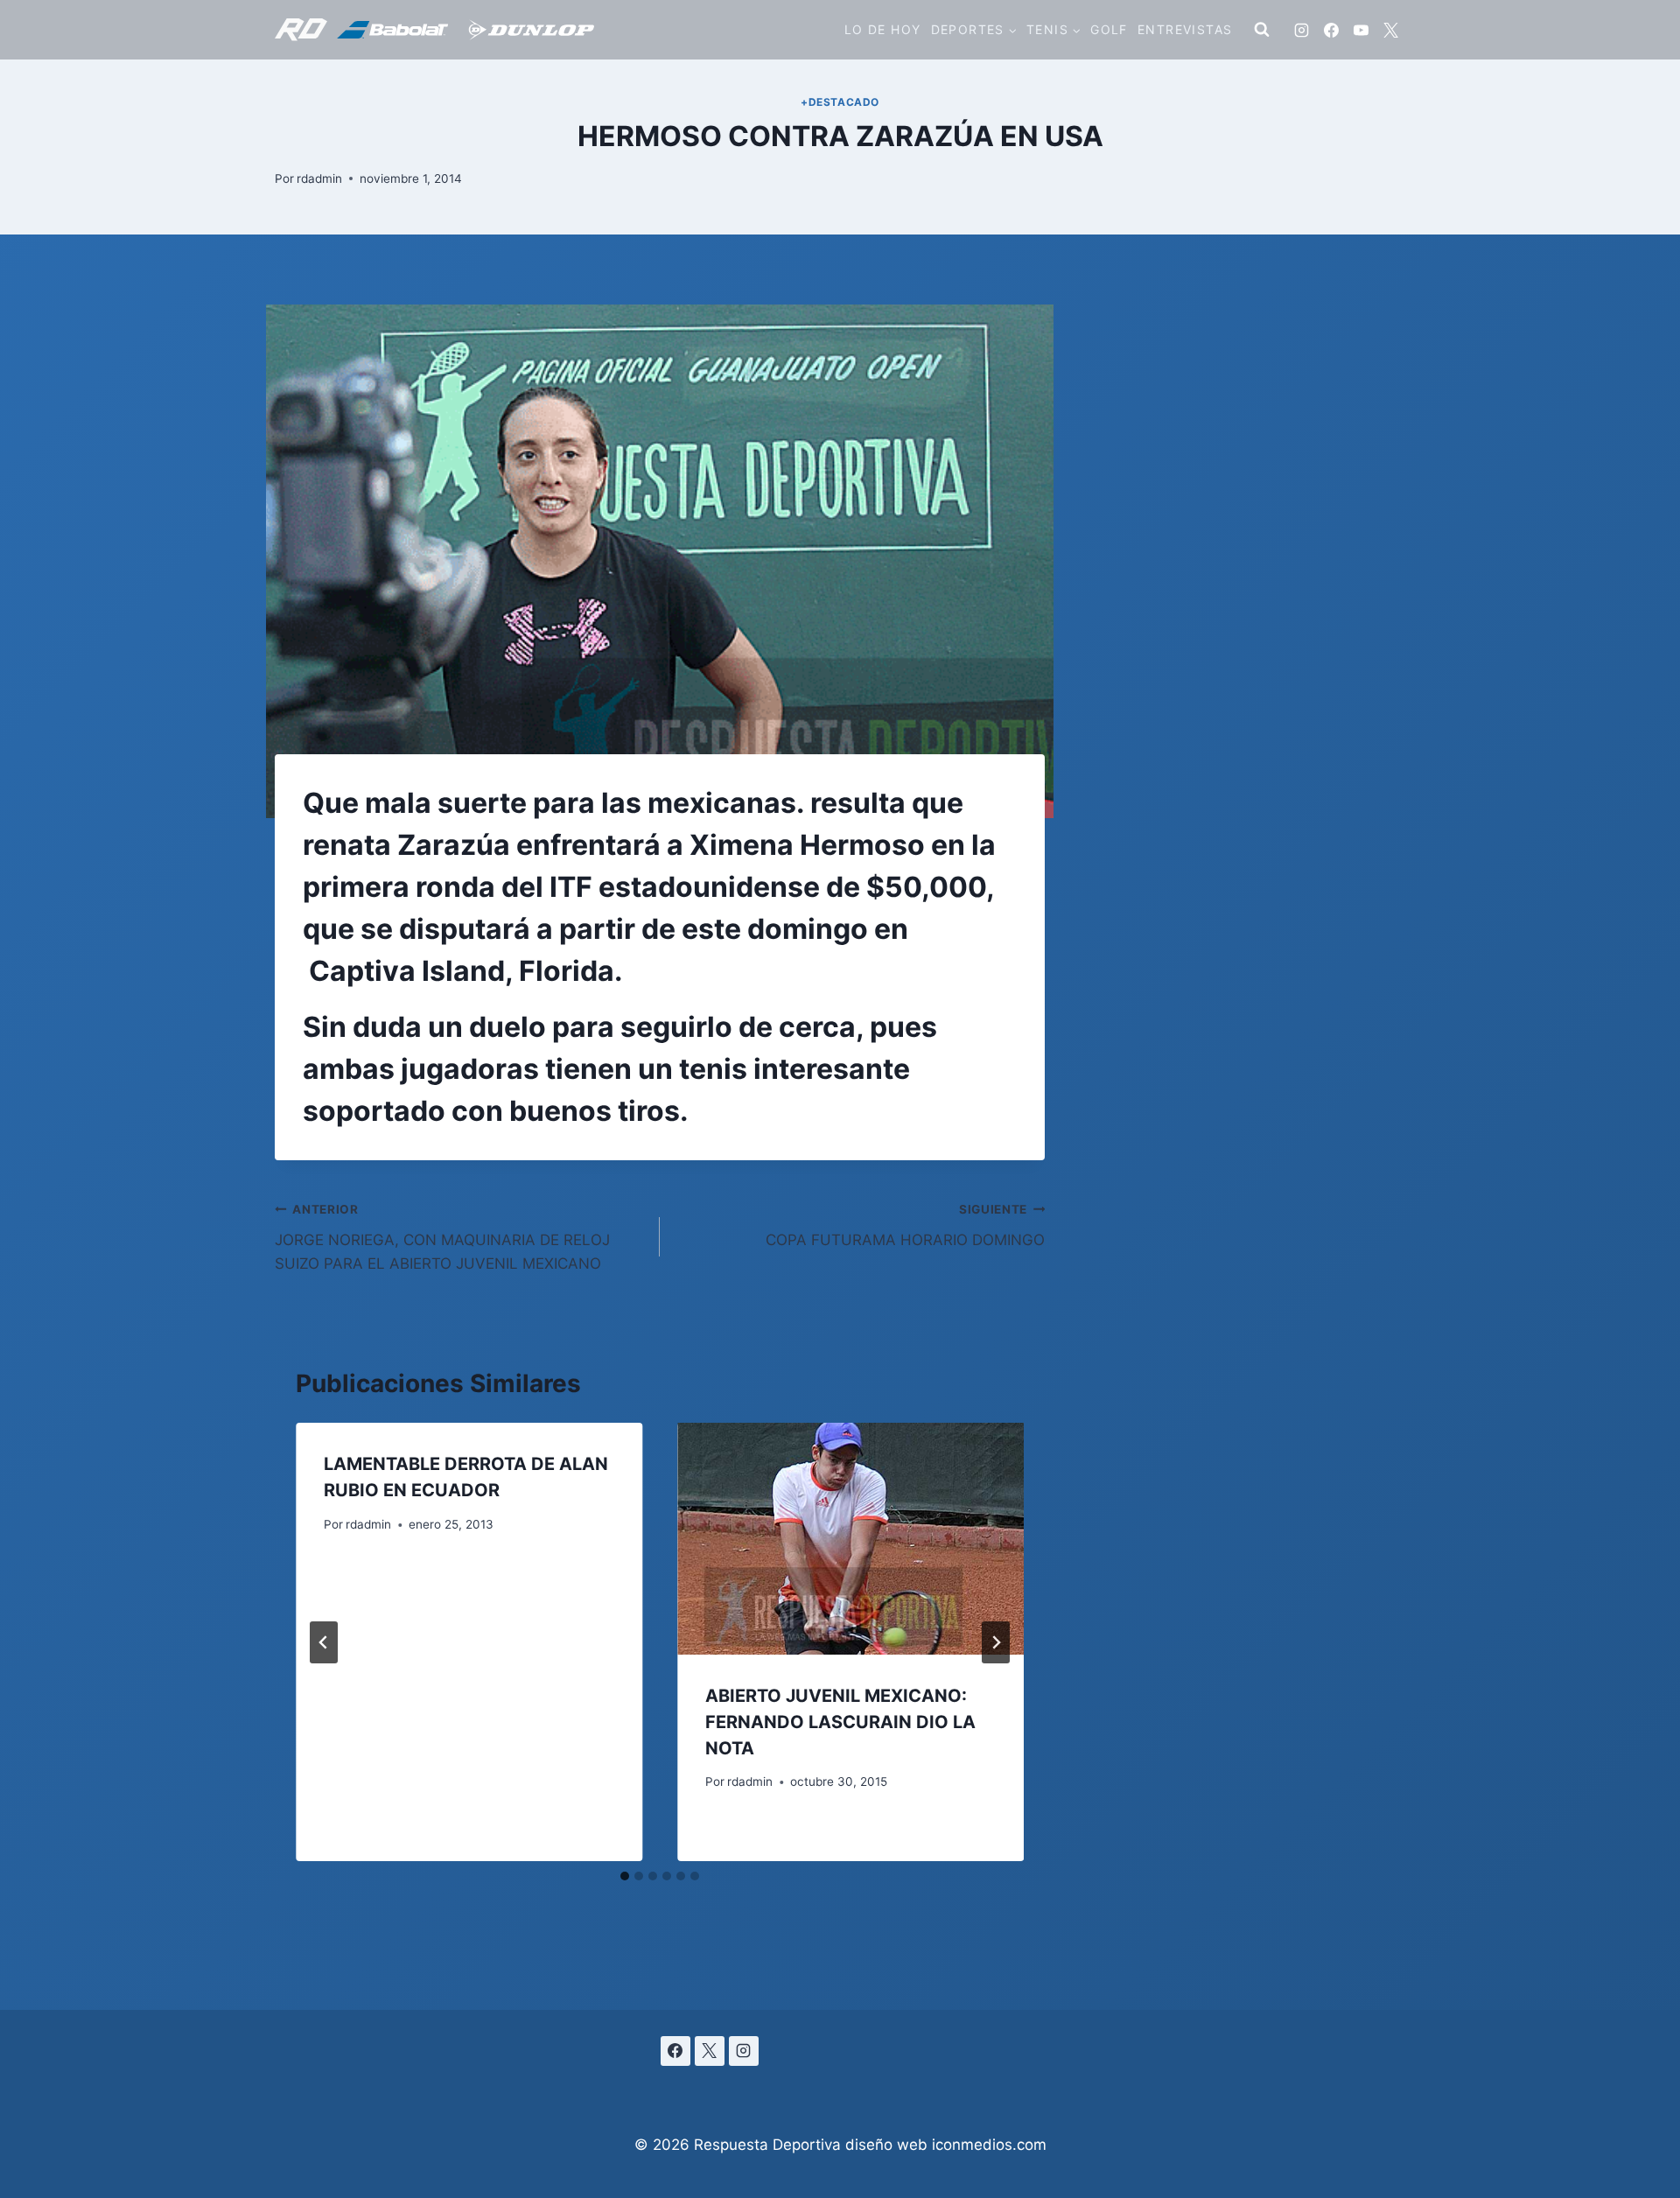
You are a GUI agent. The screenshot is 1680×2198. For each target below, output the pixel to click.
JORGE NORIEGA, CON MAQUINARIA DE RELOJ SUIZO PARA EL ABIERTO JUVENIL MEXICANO (442, 1237)
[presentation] (850, 1538)
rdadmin (319, 178)
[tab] (625, 1876)
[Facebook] (1331, 30)
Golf (1109, 29)
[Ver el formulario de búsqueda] (1262, 30)
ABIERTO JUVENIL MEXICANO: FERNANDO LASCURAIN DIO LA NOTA (840, 1722)
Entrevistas (1185, 29)
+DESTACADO (840, 102)
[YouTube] (1361, 30)
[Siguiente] (996, 1642)
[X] (1390, 30)
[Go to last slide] (324, 1642)
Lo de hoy (883, 29)
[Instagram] (1301, 30)
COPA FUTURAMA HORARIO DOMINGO (905, 1225)
